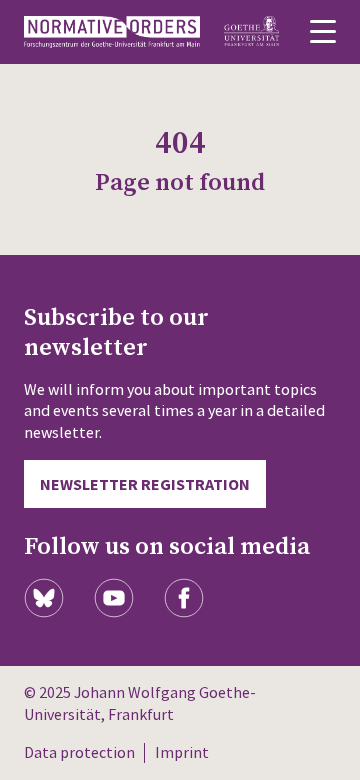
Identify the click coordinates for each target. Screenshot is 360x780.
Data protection (79, 752)
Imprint (182, 752)
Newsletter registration (145, 484)
